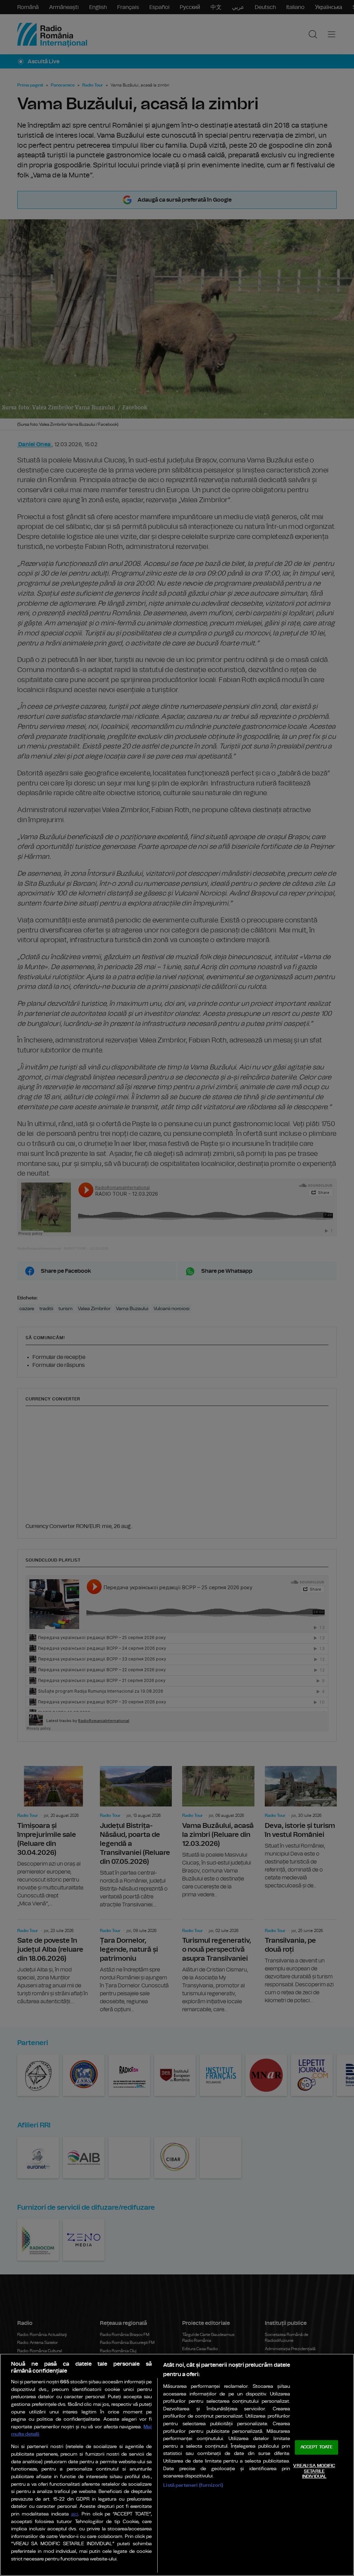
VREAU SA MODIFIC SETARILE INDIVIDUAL (314, 2471)
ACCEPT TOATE (317, 2448)
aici (75, 2514)
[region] (177, 2465)
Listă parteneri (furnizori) (193, 2485)
